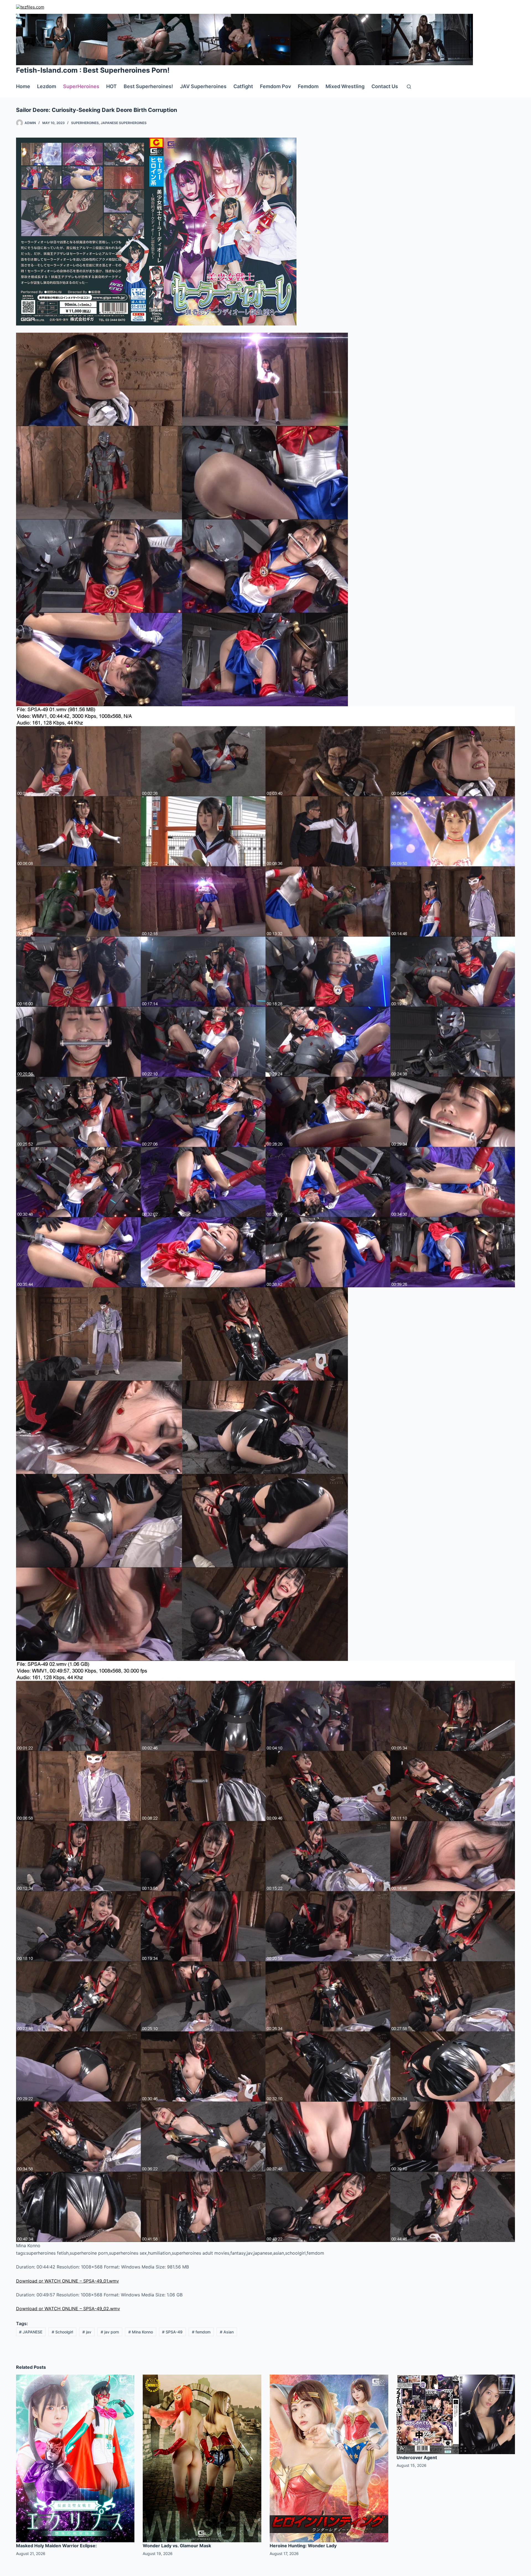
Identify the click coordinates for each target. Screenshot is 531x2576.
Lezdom (47, 86)
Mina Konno (141, 2332)
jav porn (110, 2332)
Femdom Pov (275, 86)
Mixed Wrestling (345, 86)
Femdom (308, 86)
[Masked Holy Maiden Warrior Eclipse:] (75, 2458)
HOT (111, 86)
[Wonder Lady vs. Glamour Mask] (202, 2458)
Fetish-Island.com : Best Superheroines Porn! (93, 70)
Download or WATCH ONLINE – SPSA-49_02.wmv (68, 2309)
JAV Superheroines (203, 86)
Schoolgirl (62, 2332)
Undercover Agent (417, 2457)
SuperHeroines (81, 86)
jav (87, 2332)
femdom (201, 2332)
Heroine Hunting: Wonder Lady (303, 2546)
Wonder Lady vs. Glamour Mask (177, 2546)
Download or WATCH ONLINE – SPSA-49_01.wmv (67, 2281)
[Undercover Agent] (456, 2414)
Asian (227, 2332)
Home (23, 86)
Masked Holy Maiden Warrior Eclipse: (56, 2546)
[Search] (409, 87)
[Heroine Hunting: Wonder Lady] (329, 2458)
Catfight (243, 86)
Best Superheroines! (148, 86)
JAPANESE (31, 2332)
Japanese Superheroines (124, 123)
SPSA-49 (172, 2332)
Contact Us (385, 86)
